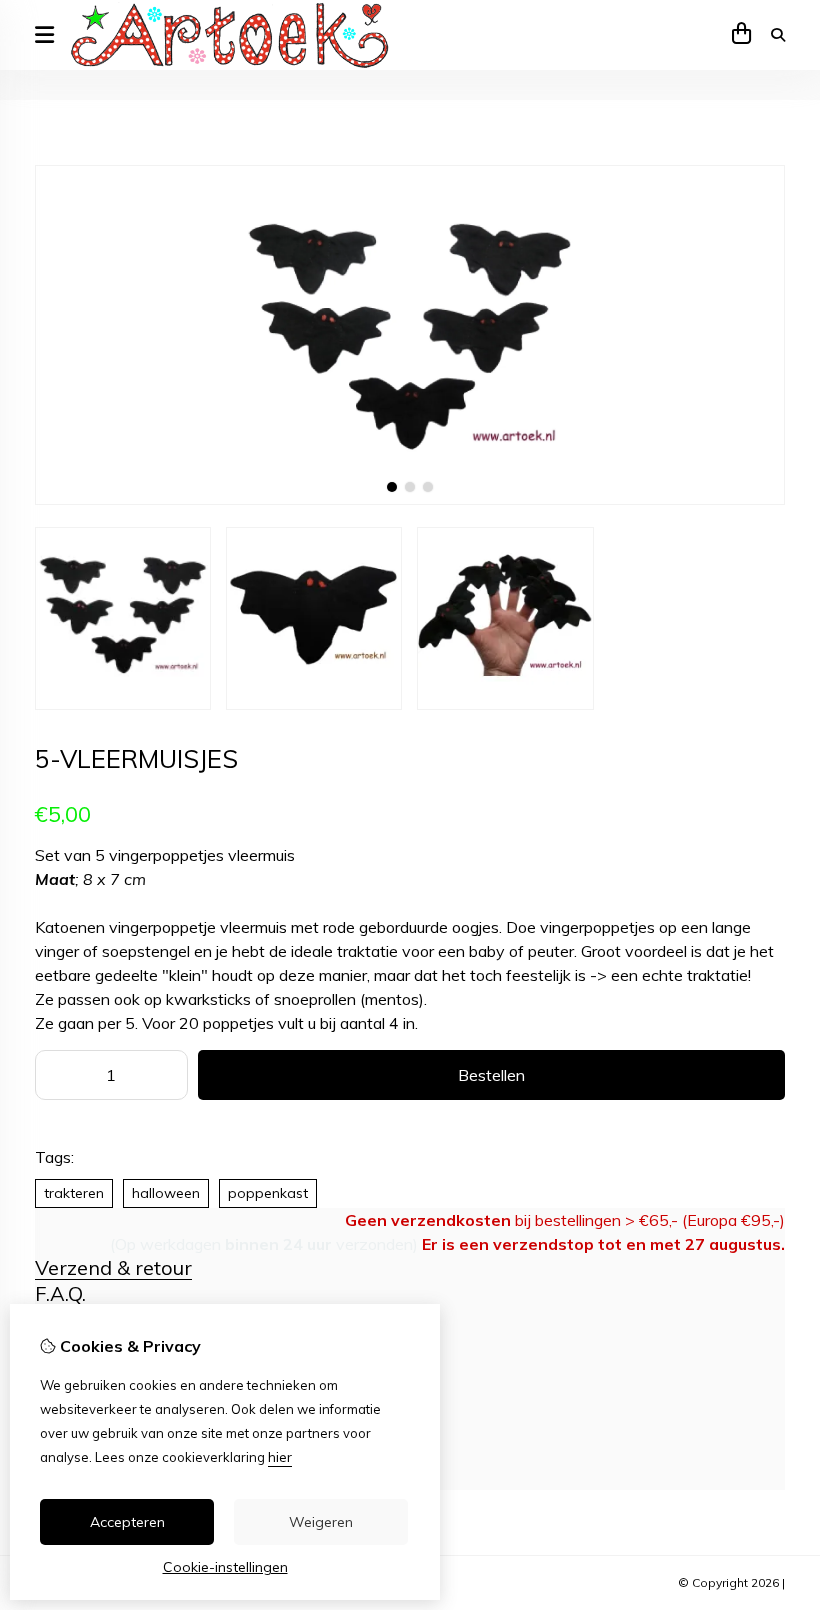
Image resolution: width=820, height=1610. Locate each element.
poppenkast (268, 1193)
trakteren (74, 1193)
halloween (166, 1193)
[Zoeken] (778, 35)
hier (280, 1457)
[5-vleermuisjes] (410, 500)
